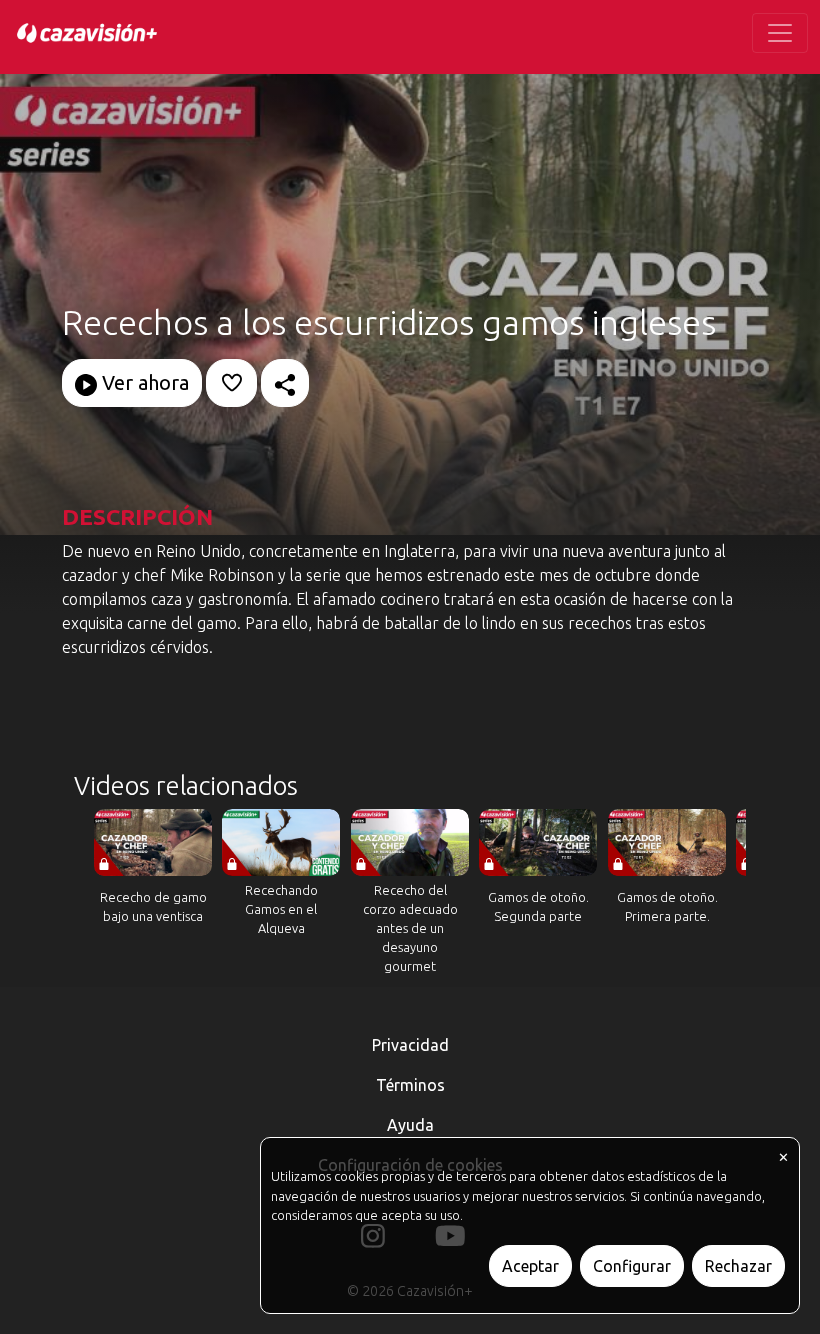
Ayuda (410, 1125)
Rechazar (738, 1266)
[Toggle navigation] (780, 33)
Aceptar (530, 1266)
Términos (410, 1085)
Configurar (632, 1266)
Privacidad (410, 1045)
